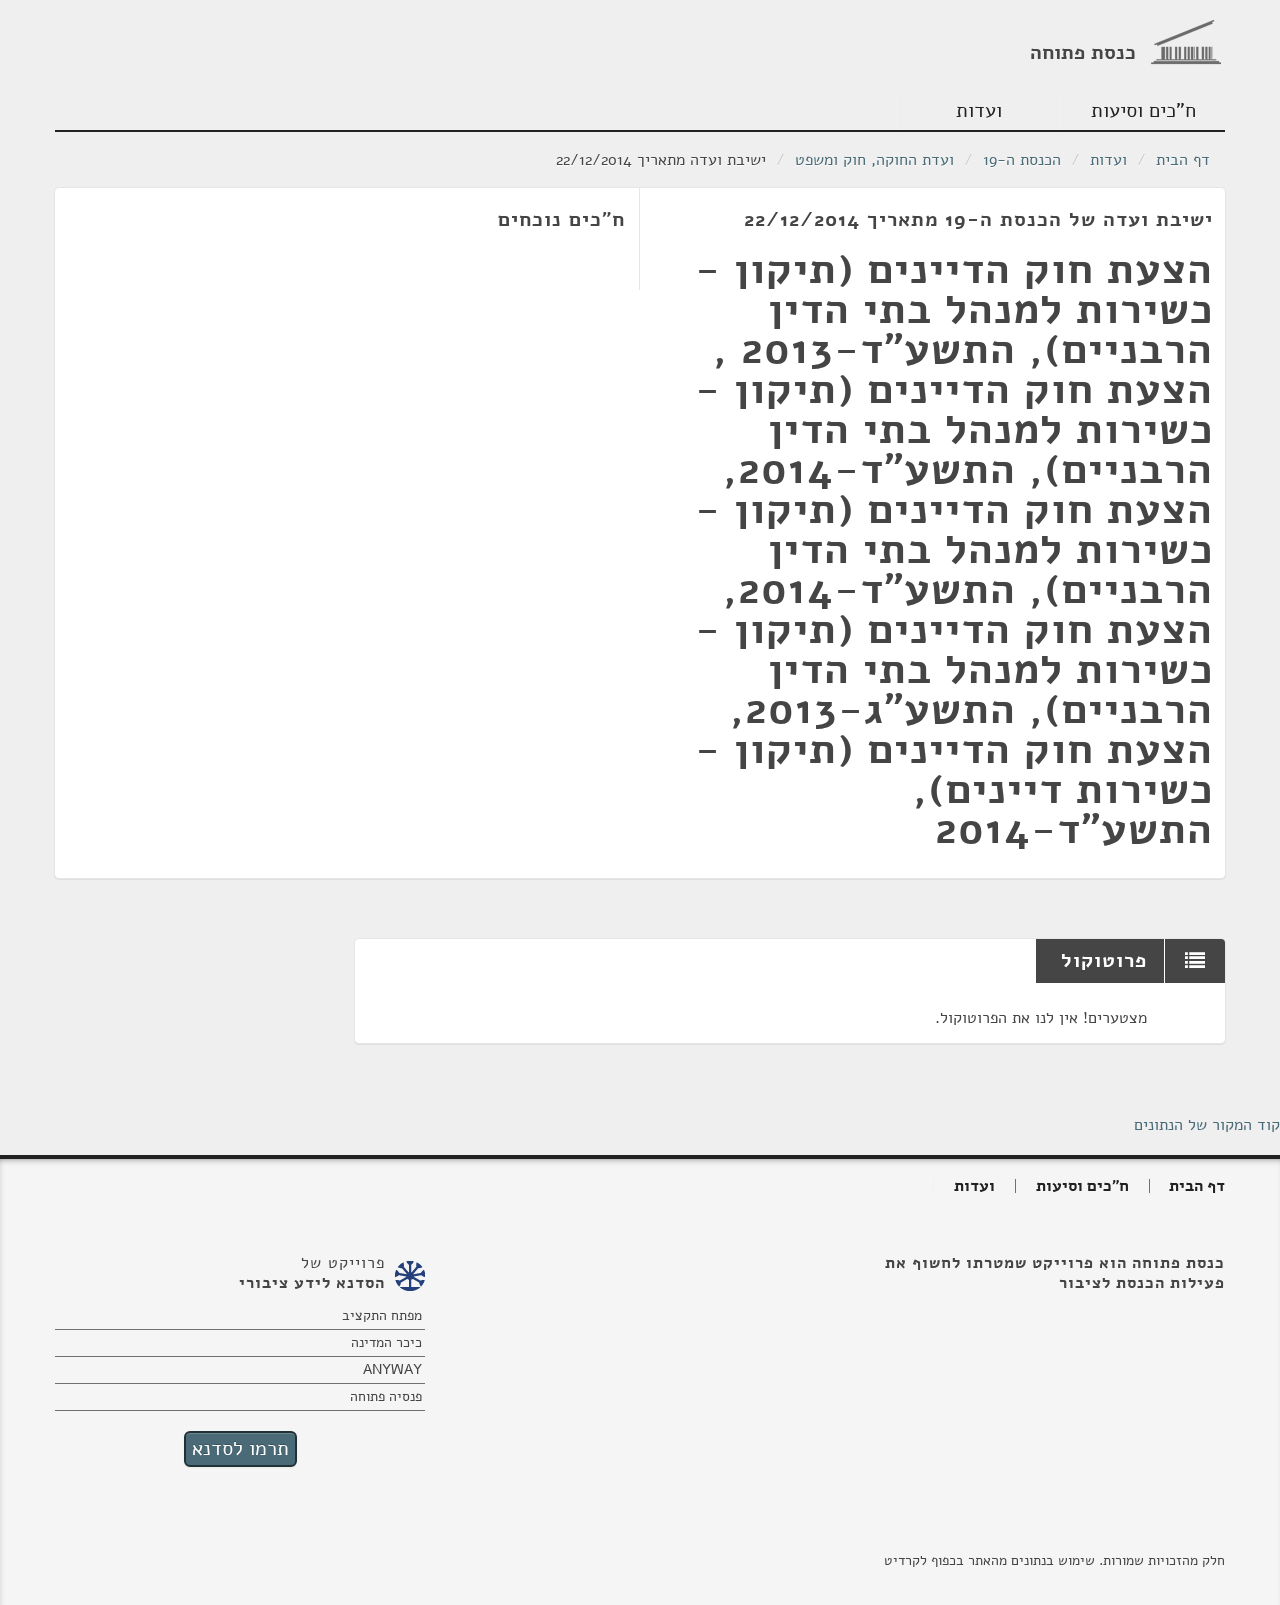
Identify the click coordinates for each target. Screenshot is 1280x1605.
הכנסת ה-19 (1022, 160)
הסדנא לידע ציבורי (312, 1283)
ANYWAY (392, 1369)
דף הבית (1183, 160)
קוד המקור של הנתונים (1207, 1125)
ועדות (979, 110)
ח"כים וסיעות (1143, 110)
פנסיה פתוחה (386, 1396)
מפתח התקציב (382, 1315)
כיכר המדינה (386, 1342)
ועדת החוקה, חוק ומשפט (874, 160)
